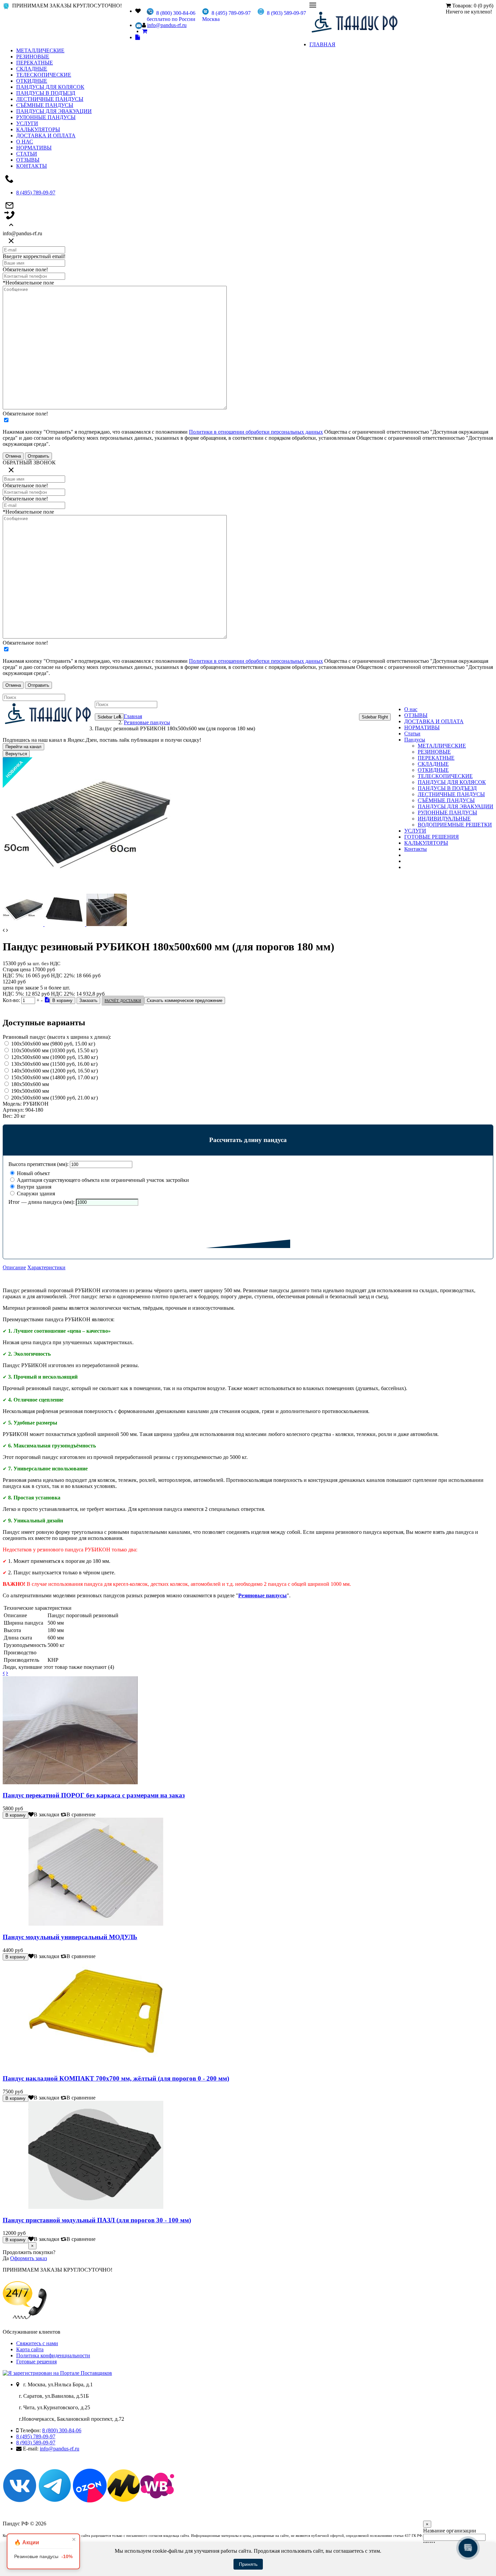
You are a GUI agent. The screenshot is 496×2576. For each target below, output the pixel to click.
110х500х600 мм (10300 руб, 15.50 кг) (54, 1050)
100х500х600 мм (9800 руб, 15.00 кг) (53, 1044)
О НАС (25, 142)
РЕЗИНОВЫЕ (33, 57)
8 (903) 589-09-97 (36, 2443)
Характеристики (46, 1267)
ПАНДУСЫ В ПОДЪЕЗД (46, 93)
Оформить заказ (29, 2258)
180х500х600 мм (30, 1084)
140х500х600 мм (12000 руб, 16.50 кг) (54, 1071)
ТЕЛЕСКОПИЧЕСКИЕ (44, 75)
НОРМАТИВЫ (34, 148)
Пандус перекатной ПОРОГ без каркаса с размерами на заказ (94, 1795)
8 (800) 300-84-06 (62, 2430)
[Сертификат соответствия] (47, 1000)
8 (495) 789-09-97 (36, 193)
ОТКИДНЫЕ (32, 81)
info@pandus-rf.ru (167, 25)
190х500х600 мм (30, 1091)
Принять (248, 2564)
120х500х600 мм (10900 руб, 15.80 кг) (54, 1057)
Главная (133, 716)
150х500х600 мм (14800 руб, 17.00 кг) (54, 1077)
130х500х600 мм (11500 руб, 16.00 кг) (54, 1064)
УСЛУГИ (27, 123)
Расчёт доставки (123, 1001)
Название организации (450, 2531)
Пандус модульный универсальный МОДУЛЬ (70, 1937)
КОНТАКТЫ (32, 166)
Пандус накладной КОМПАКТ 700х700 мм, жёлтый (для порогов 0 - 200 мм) (116, 2078)
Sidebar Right (375, 717)
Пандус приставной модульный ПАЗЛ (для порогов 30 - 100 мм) (97, 2220)
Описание (14, 1267)
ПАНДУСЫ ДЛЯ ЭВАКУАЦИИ (54, 111)
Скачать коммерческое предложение (185, 1000)
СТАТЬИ (27, 154)
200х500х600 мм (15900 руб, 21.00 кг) (54, 1098)
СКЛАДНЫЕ (32, 69)
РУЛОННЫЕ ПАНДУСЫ (46, 117)
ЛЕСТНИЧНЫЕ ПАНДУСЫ (50, 99)
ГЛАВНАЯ (322, 44)
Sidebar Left (109, 717)
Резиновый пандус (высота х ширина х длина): (57, 1037)
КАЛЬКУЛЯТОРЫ (38, 129)
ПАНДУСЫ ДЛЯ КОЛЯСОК (50, 87)
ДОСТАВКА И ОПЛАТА (46, 135)
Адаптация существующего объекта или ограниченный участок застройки (102, 1180)
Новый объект (33, 1173)
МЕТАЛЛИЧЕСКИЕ (40, 50)
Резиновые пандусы (147, 722)
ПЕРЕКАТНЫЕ (35, 63)
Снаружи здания (35, 1194)
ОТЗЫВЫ (28, 160)
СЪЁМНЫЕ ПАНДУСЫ (45, 105)
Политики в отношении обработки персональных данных (256, 432)
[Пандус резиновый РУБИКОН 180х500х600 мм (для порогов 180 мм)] (87, 890)
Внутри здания (33, 1187)
